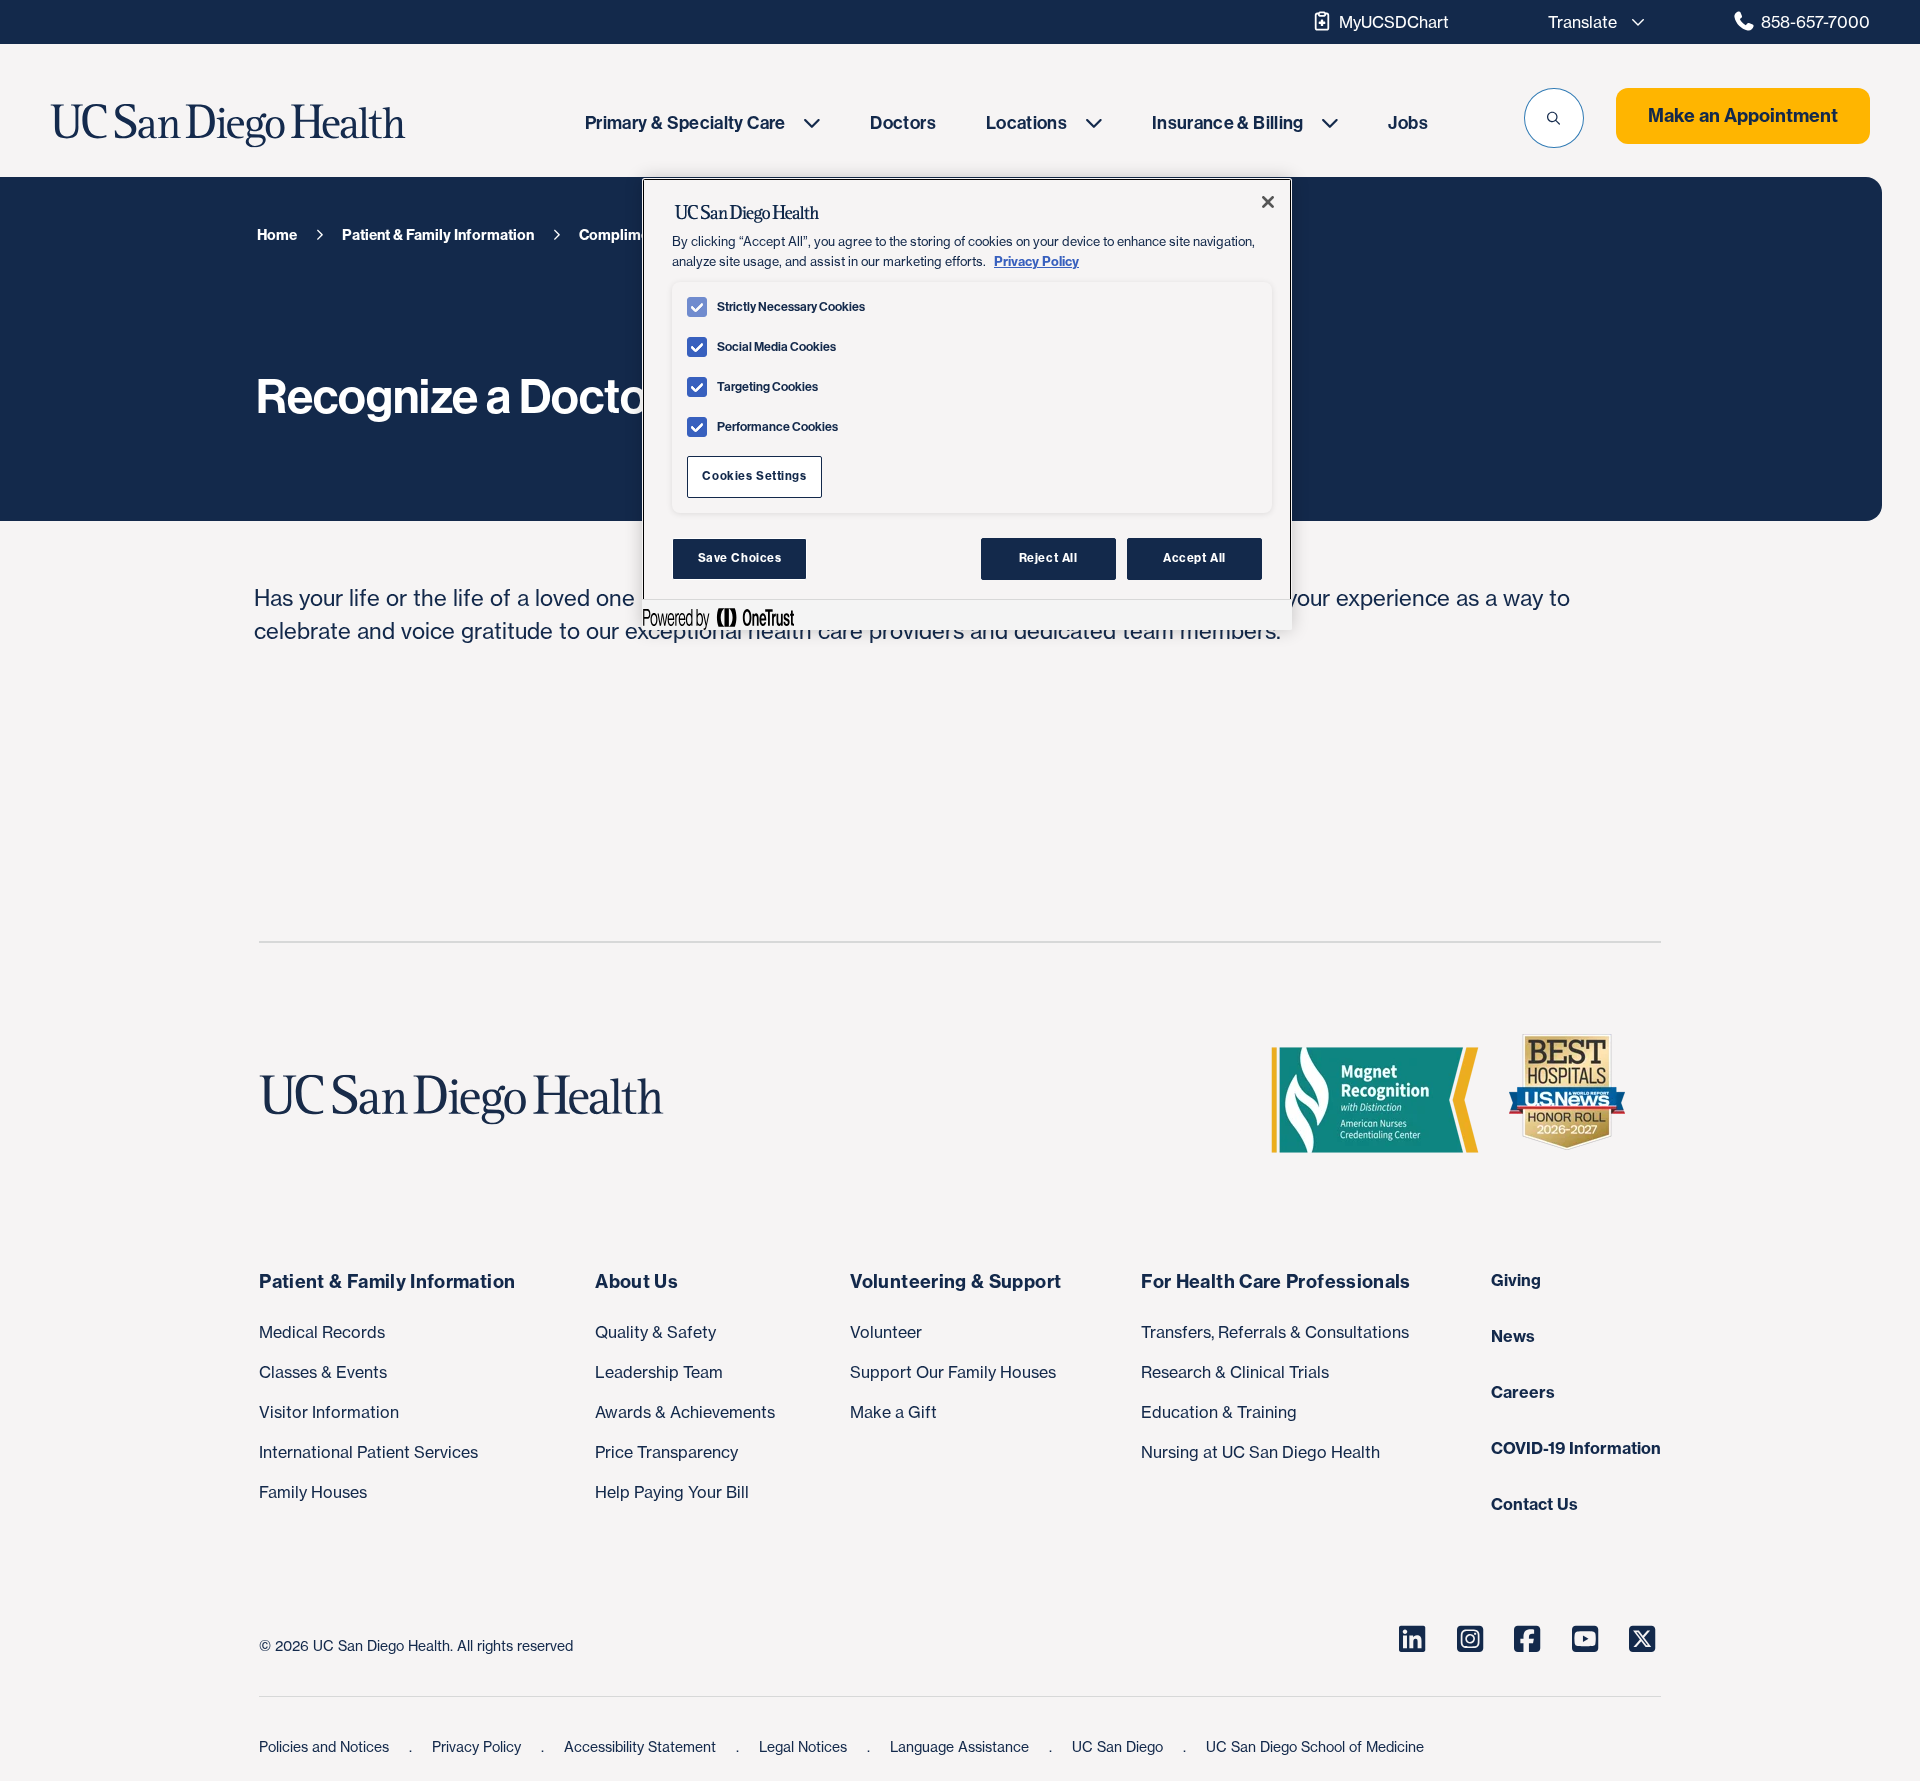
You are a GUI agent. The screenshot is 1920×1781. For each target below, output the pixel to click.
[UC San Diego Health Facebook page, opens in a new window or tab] (1527, 1639)
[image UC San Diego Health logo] (287, 126)
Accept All (1194, 558)
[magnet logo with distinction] (1383, 1100)
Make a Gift (893, 1412)
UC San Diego (1119, 1746)
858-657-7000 (1815, 22)
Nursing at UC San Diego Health (1260, 1452)
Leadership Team (659, 1372)
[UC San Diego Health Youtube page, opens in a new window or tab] (1585, 1639)
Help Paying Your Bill (672, 1492)
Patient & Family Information (387, 1281)
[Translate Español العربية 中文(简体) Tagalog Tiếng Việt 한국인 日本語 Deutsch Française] (1591, 22)
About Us (636, 1281)
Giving (1516, 1280)
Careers (1523, 1392)
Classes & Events (323, 1372)
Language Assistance (961, 1746)
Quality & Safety (655, 1332)
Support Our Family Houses (953, 1372)
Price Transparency (666, 1452)
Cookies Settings (754, 476)
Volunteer (886, 1332)
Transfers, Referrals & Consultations (1275, 1332)
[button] (1554, 118)
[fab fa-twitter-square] (1642, 1639)
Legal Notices (805, 1746)
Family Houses (313, 1492)
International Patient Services (368, 1452)
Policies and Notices (326, 1746)
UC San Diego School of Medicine (1315, 1746)
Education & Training (1219, 1412)
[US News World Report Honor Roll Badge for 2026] (1575, 1100)
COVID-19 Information (1576, 1448)
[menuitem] (702, 122)
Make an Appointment (1743, 115)
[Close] (1268, 202)
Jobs (1407, 123)
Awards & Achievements (685, 1412)
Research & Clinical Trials (1235, 1372)
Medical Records (322, 1332)
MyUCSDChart (1394, 22)
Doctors (903, 123)
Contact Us (1534, 1504)
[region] (967, 404)
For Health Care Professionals (1275, 1281)
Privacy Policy (478, 1746)
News (1513, 1336)
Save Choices (740, 558)
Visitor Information (329, 1412)
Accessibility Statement (642, 1746)
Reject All (1048, 558)
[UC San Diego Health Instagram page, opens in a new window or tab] (1470, 1639)
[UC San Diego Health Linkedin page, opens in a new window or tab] (1412, 1639)
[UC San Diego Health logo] (469, 1100)
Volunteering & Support (955, 1281)
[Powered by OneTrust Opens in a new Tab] (718, 617)
